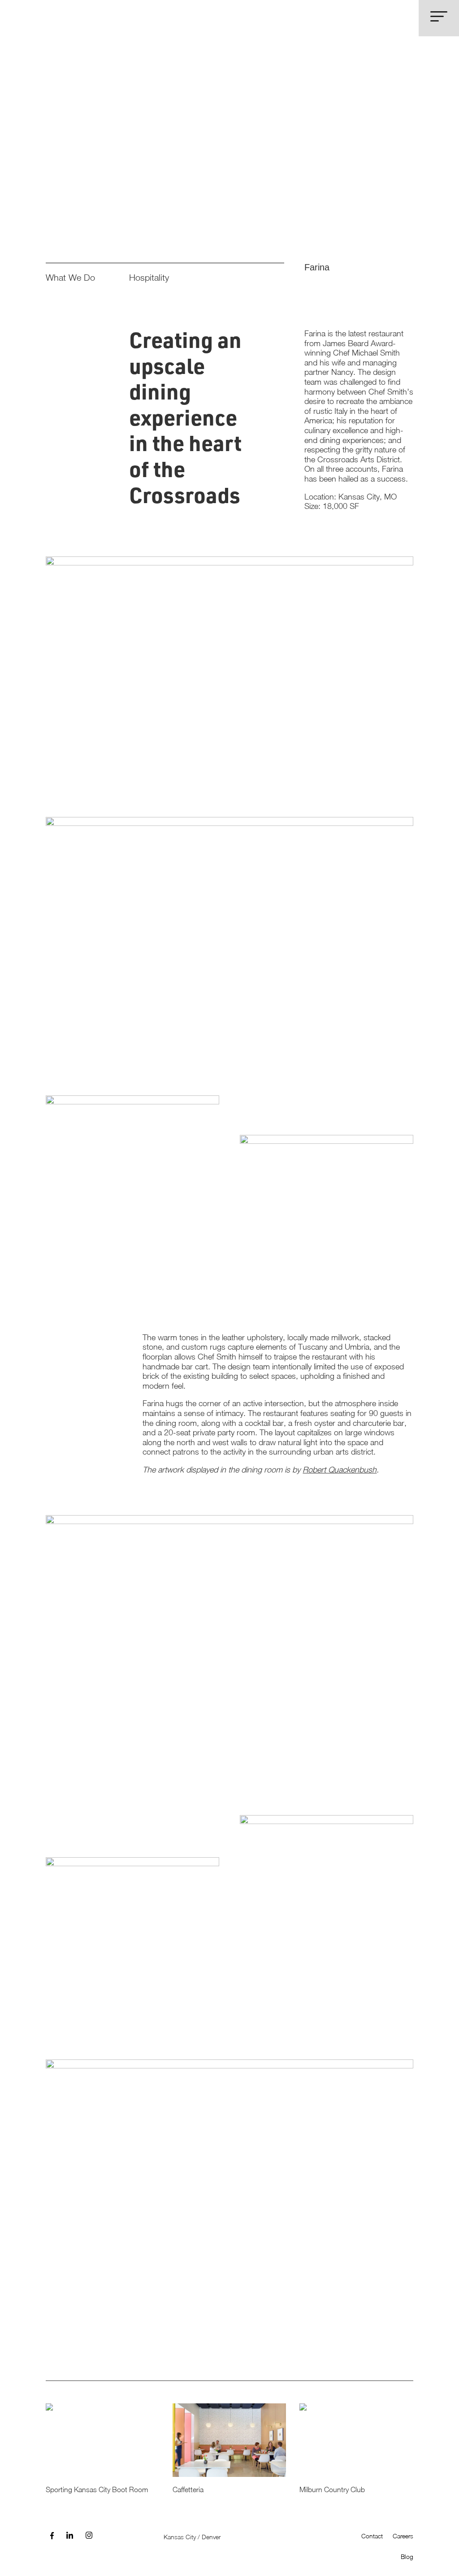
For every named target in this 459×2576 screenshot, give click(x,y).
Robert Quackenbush (340, 1470)
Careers (403, 2536)
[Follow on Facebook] (52, 2536)
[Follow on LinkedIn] (70, 2536)
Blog (407, 2556)
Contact (372, 2536)
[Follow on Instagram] (89, 2536)
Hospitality (149, 277)
